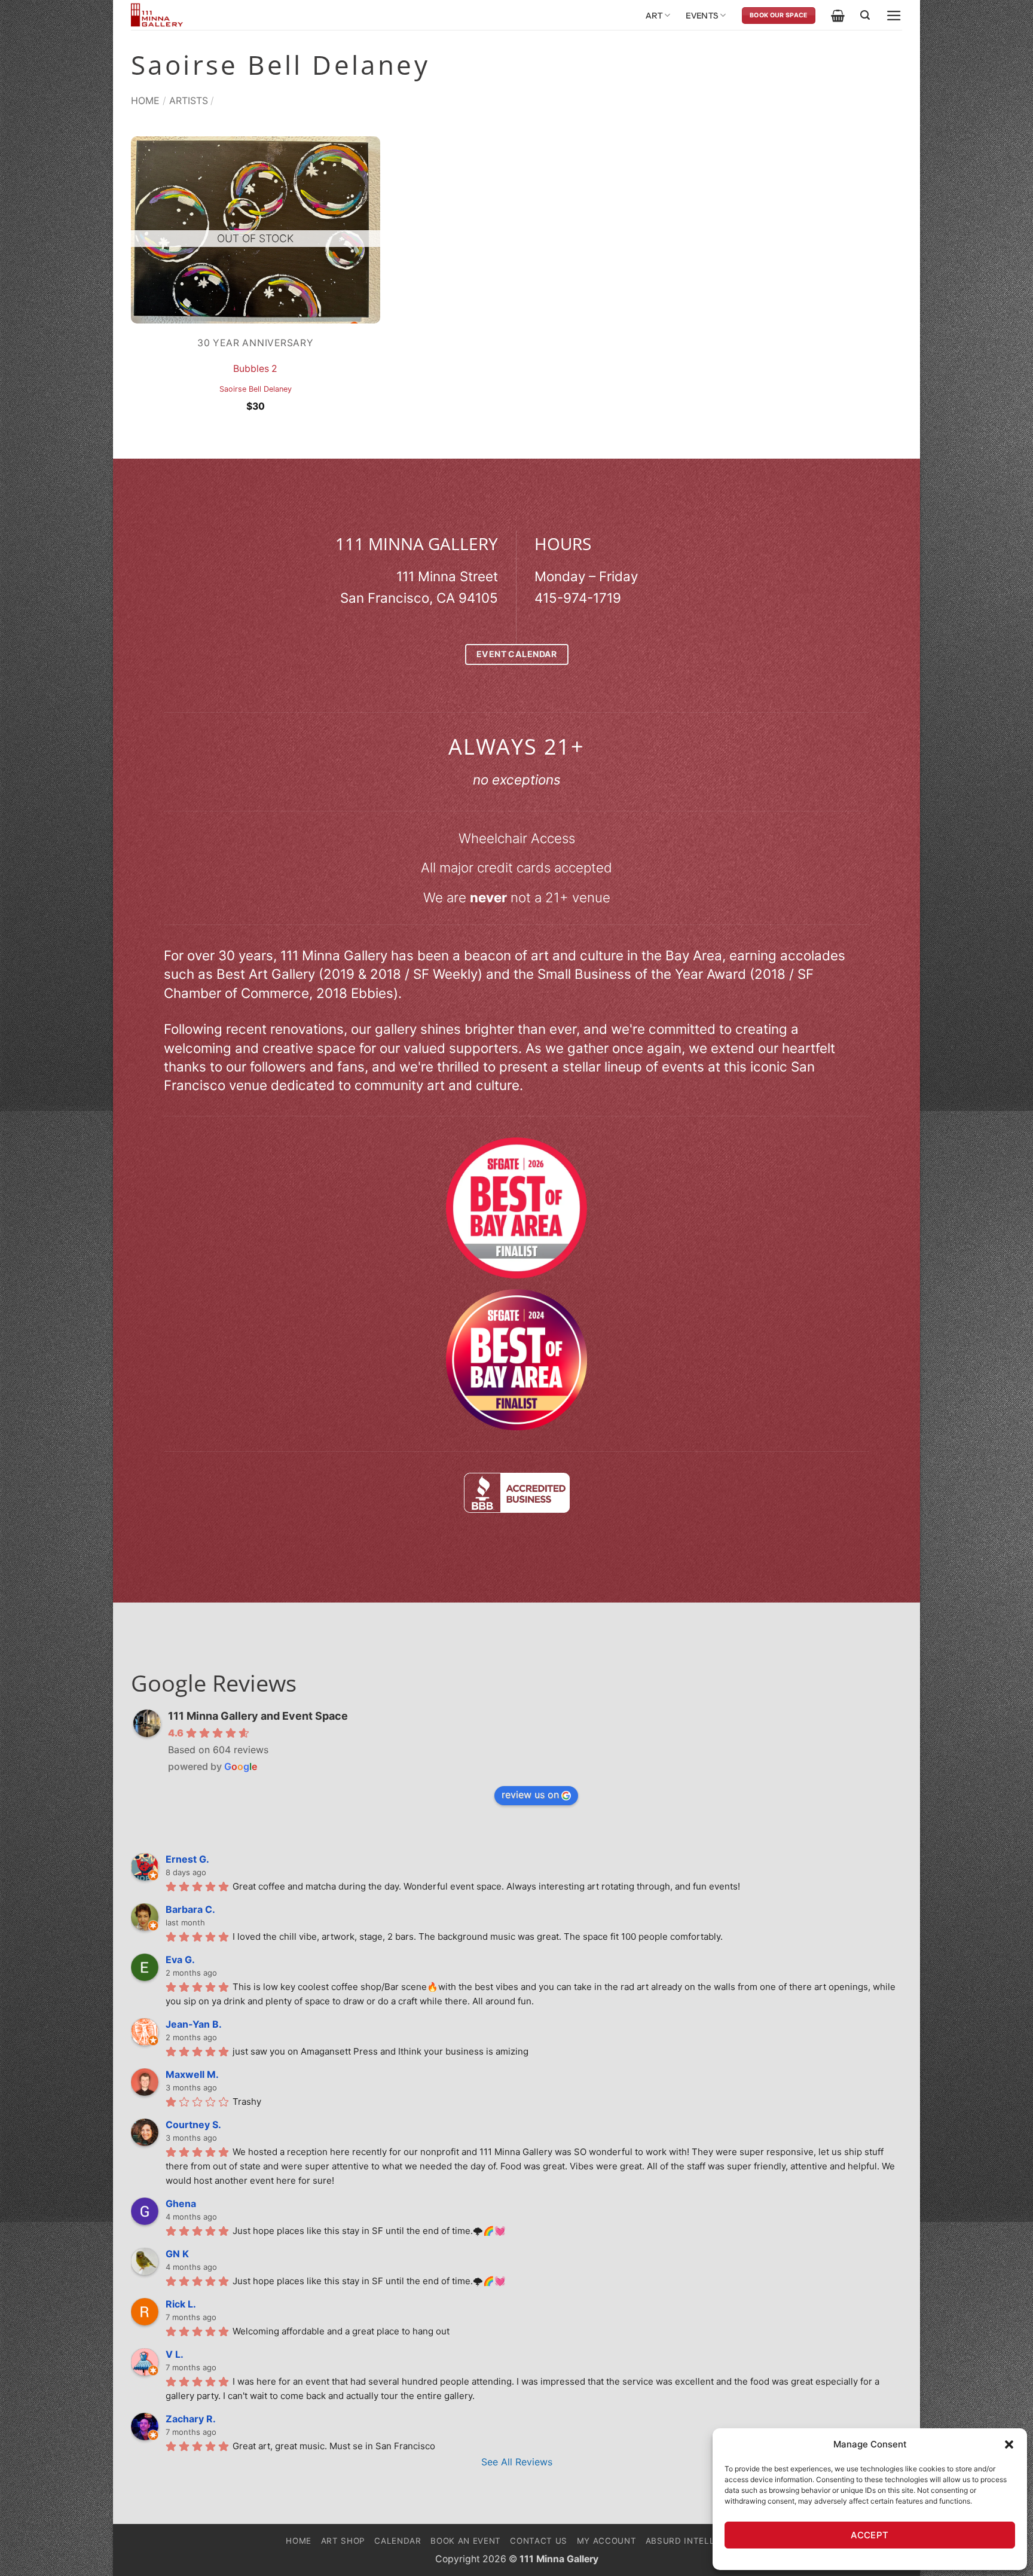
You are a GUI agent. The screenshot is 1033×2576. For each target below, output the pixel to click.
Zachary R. (191, 2419)
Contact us (539, 2541)
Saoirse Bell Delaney (256, 389)
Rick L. (181, 2304)
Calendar (398, 2541)
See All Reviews (517, 2462)
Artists (189, 100)
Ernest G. (187, 1859)
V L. (175, 2354)
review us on (530, 1794)
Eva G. (180, 1960)
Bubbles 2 (255, 369)
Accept (870, 2535)
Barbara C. (190, 1909)
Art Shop (343, 2541)
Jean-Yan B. (194, 2024)
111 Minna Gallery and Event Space (258, 1716)
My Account (607, 2541)
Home (145, 100)
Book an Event (466, 2541)
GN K (177, 2254)
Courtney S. (193, 2125)
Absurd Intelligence (696, 2541)
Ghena (181, 2203)
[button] (1009, 2444)
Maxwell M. (192, 2074)
